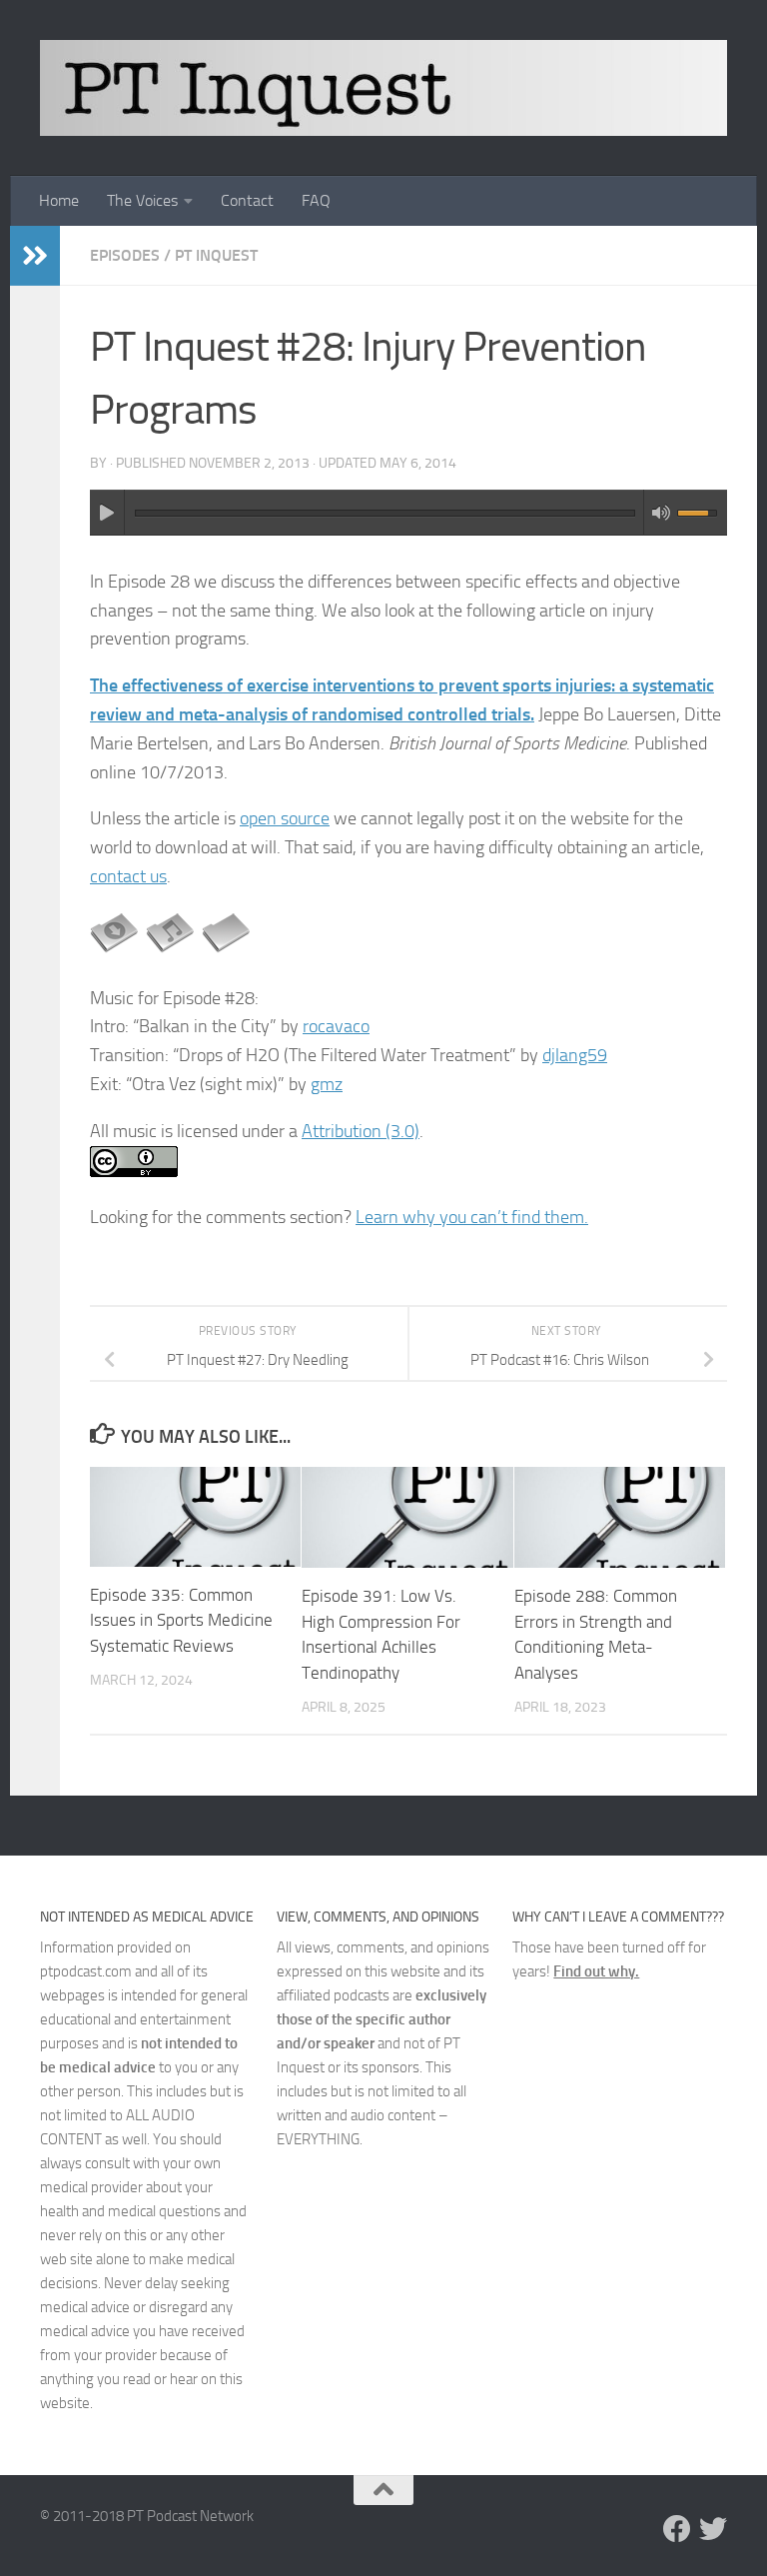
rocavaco (336, 1026)
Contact (247, 200)
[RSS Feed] (226, 951)
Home (59, 200)
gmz (327, 1084)
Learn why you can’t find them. (472, 1217)
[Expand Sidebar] (35, 256)
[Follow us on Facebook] (677, 2529)
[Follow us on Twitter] (713, 2529)
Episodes (125, 255)
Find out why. (596, 1971)
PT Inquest (216, 255)
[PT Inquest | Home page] (383, 88)
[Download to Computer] (114, 951)
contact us (128, 876)
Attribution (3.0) (361, 1131)
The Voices (142, 200)
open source (285, 818)
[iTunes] (170, 951)
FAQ (316, 200)
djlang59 (575, 1055)
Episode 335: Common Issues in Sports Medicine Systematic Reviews (181, 1620)
